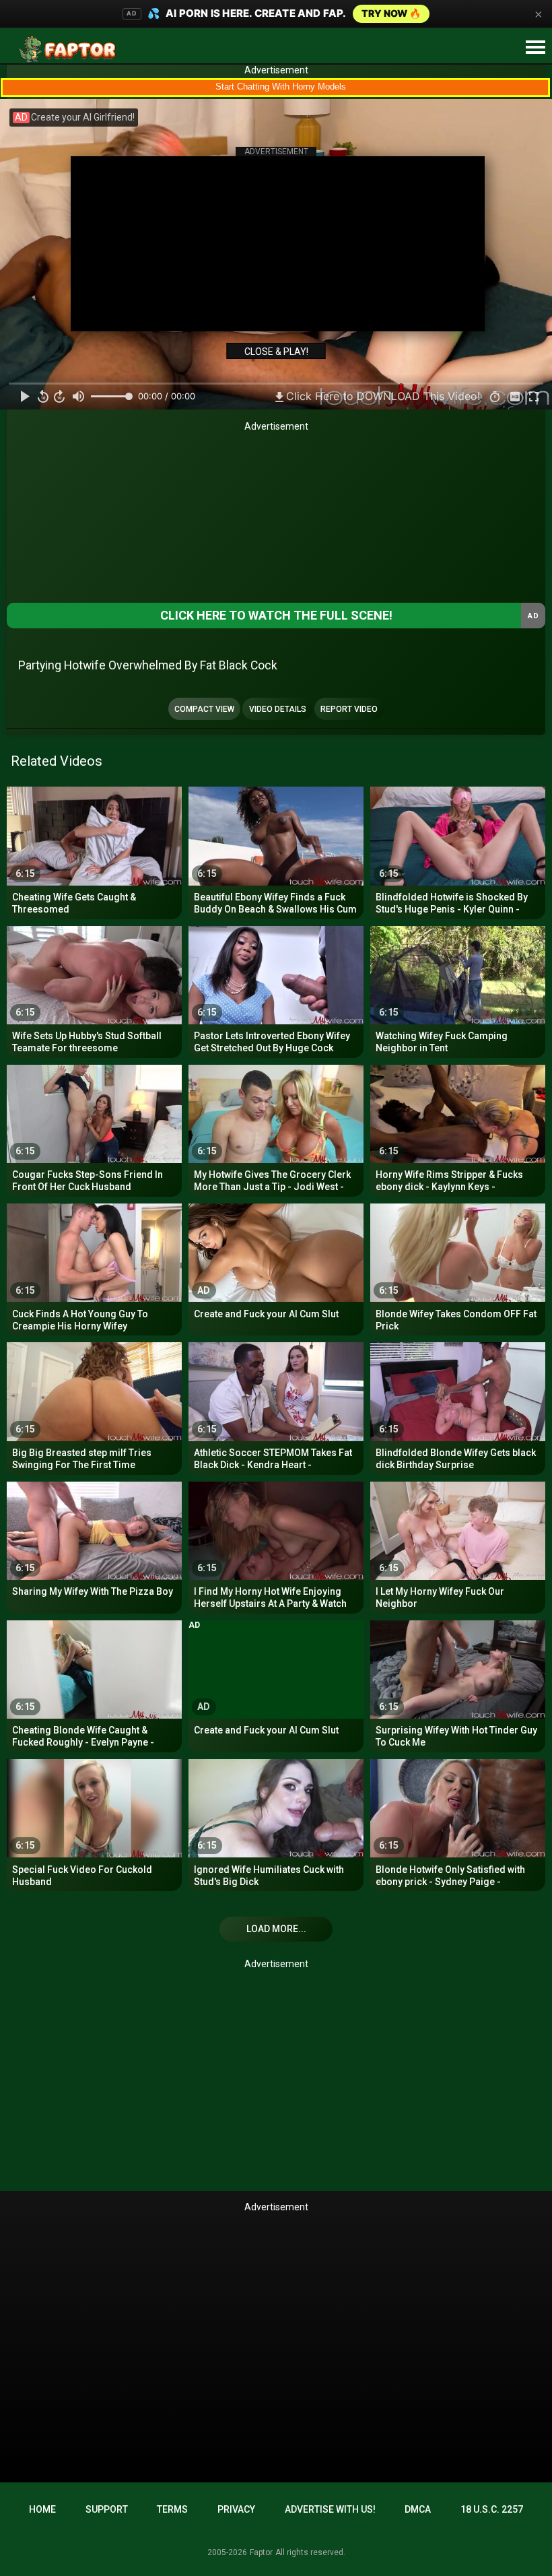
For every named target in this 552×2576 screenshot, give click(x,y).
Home (42, 2509)
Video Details (278, 709)
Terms (172, 2509)
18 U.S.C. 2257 (492, 2509)
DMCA (418, 2509)
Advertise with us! (330, 2509)
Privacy (236, 2509)
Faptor (261, 2552)
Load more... (276, 1929)
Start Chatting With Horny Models (281, 87)
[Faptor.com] (70, 49)
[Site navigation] (535, 48)
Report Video (349, 709)
